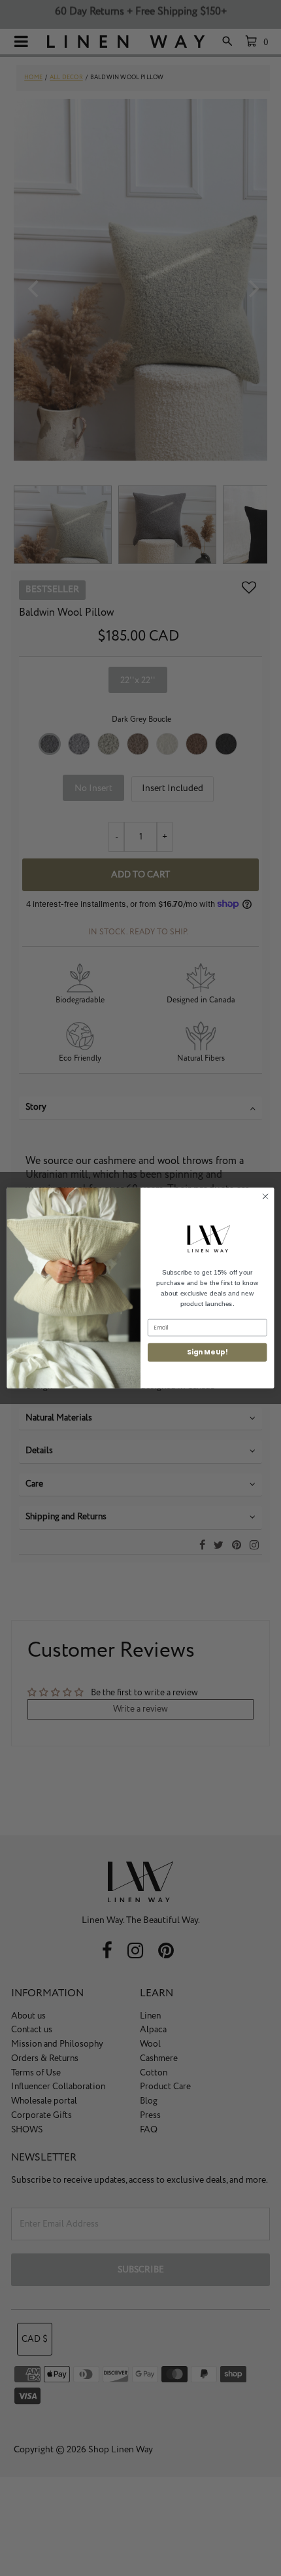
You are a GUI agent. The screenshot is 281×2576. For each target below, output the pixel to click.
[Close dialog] (265, 1196)
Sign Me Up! (207, 1352)
